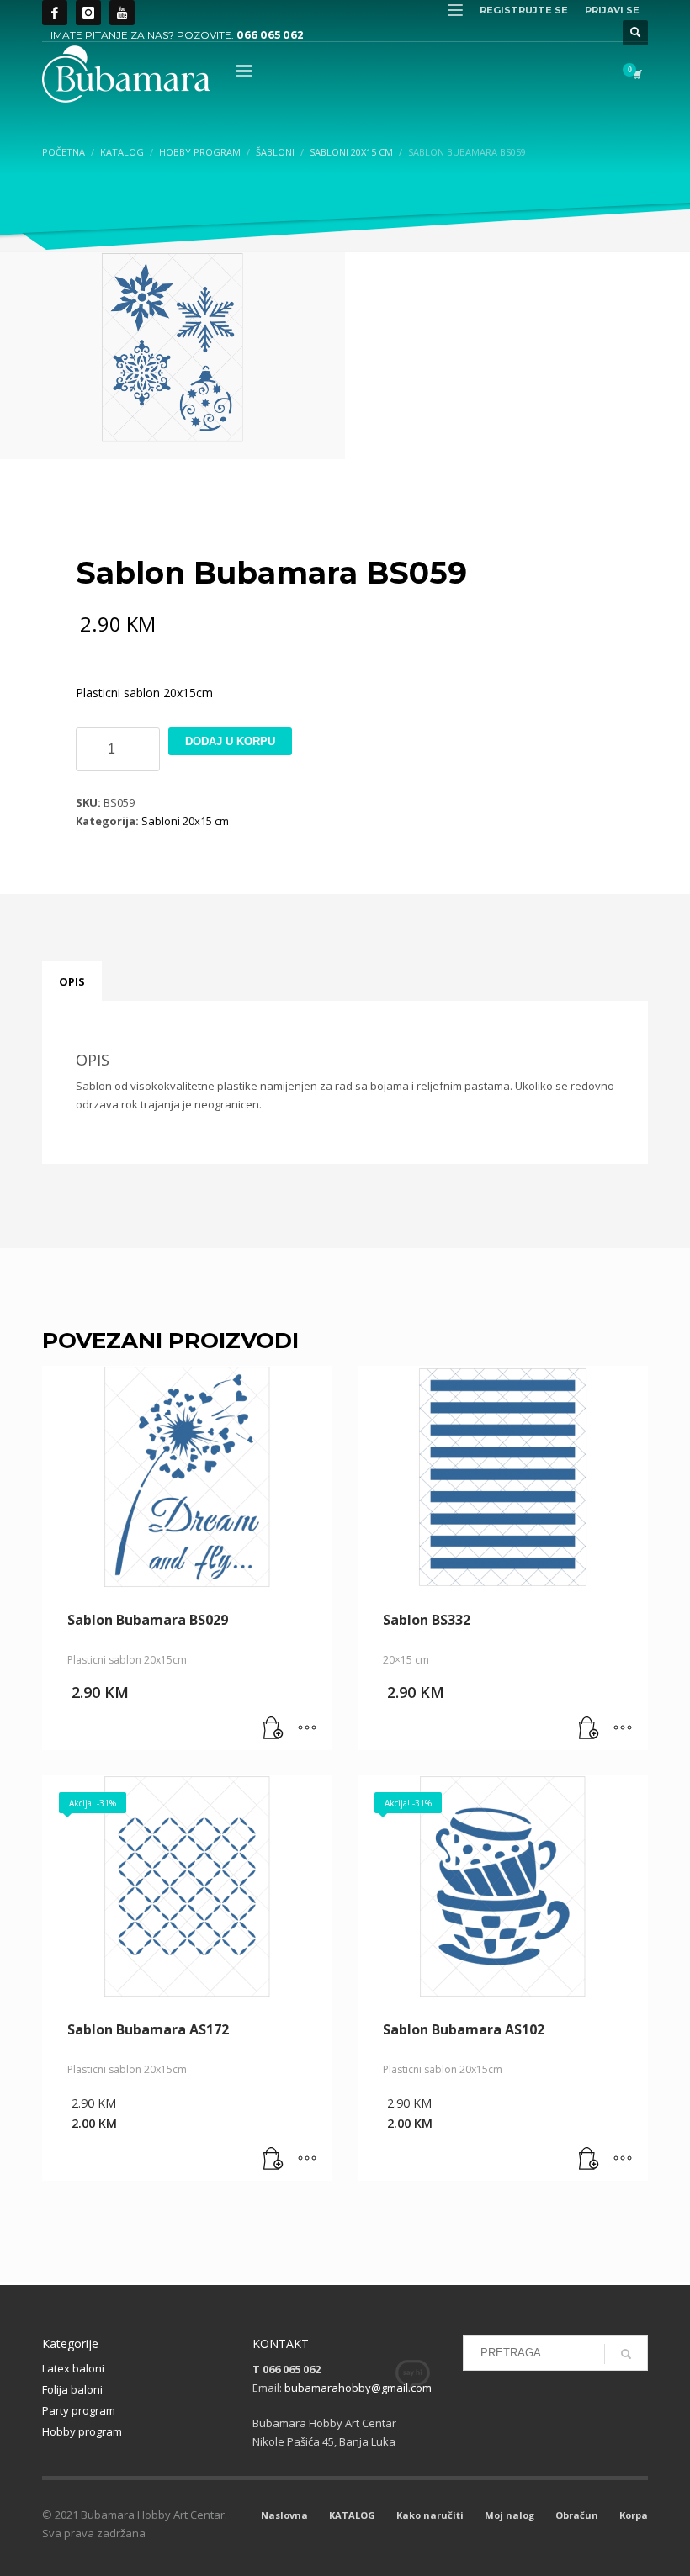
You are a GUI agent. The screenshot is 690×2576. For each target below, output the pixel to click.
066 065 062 (270, 35)
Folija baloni (72, 2389)
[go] (626, 2354)
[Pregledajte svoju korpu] (636, 74)
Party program (79, 2410)
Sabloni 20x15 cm (185, 821)
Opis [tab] (72, 981)
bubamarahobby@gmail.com (358, 2388)
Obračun (577, 2515)
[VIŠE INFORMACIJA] (307, 1729)
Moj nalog (510, 2515)
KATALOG (352, 2515)
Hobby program (82, 2431)
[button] (273, 1729)
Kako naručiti (430, 2515)
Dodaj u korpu (230, 741)
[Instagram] (88, 13)
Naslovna (284, 2515)
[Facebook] (55, 13)
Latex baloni (73, 2368)
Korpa (634, 2515)
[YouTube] (122, 13)
